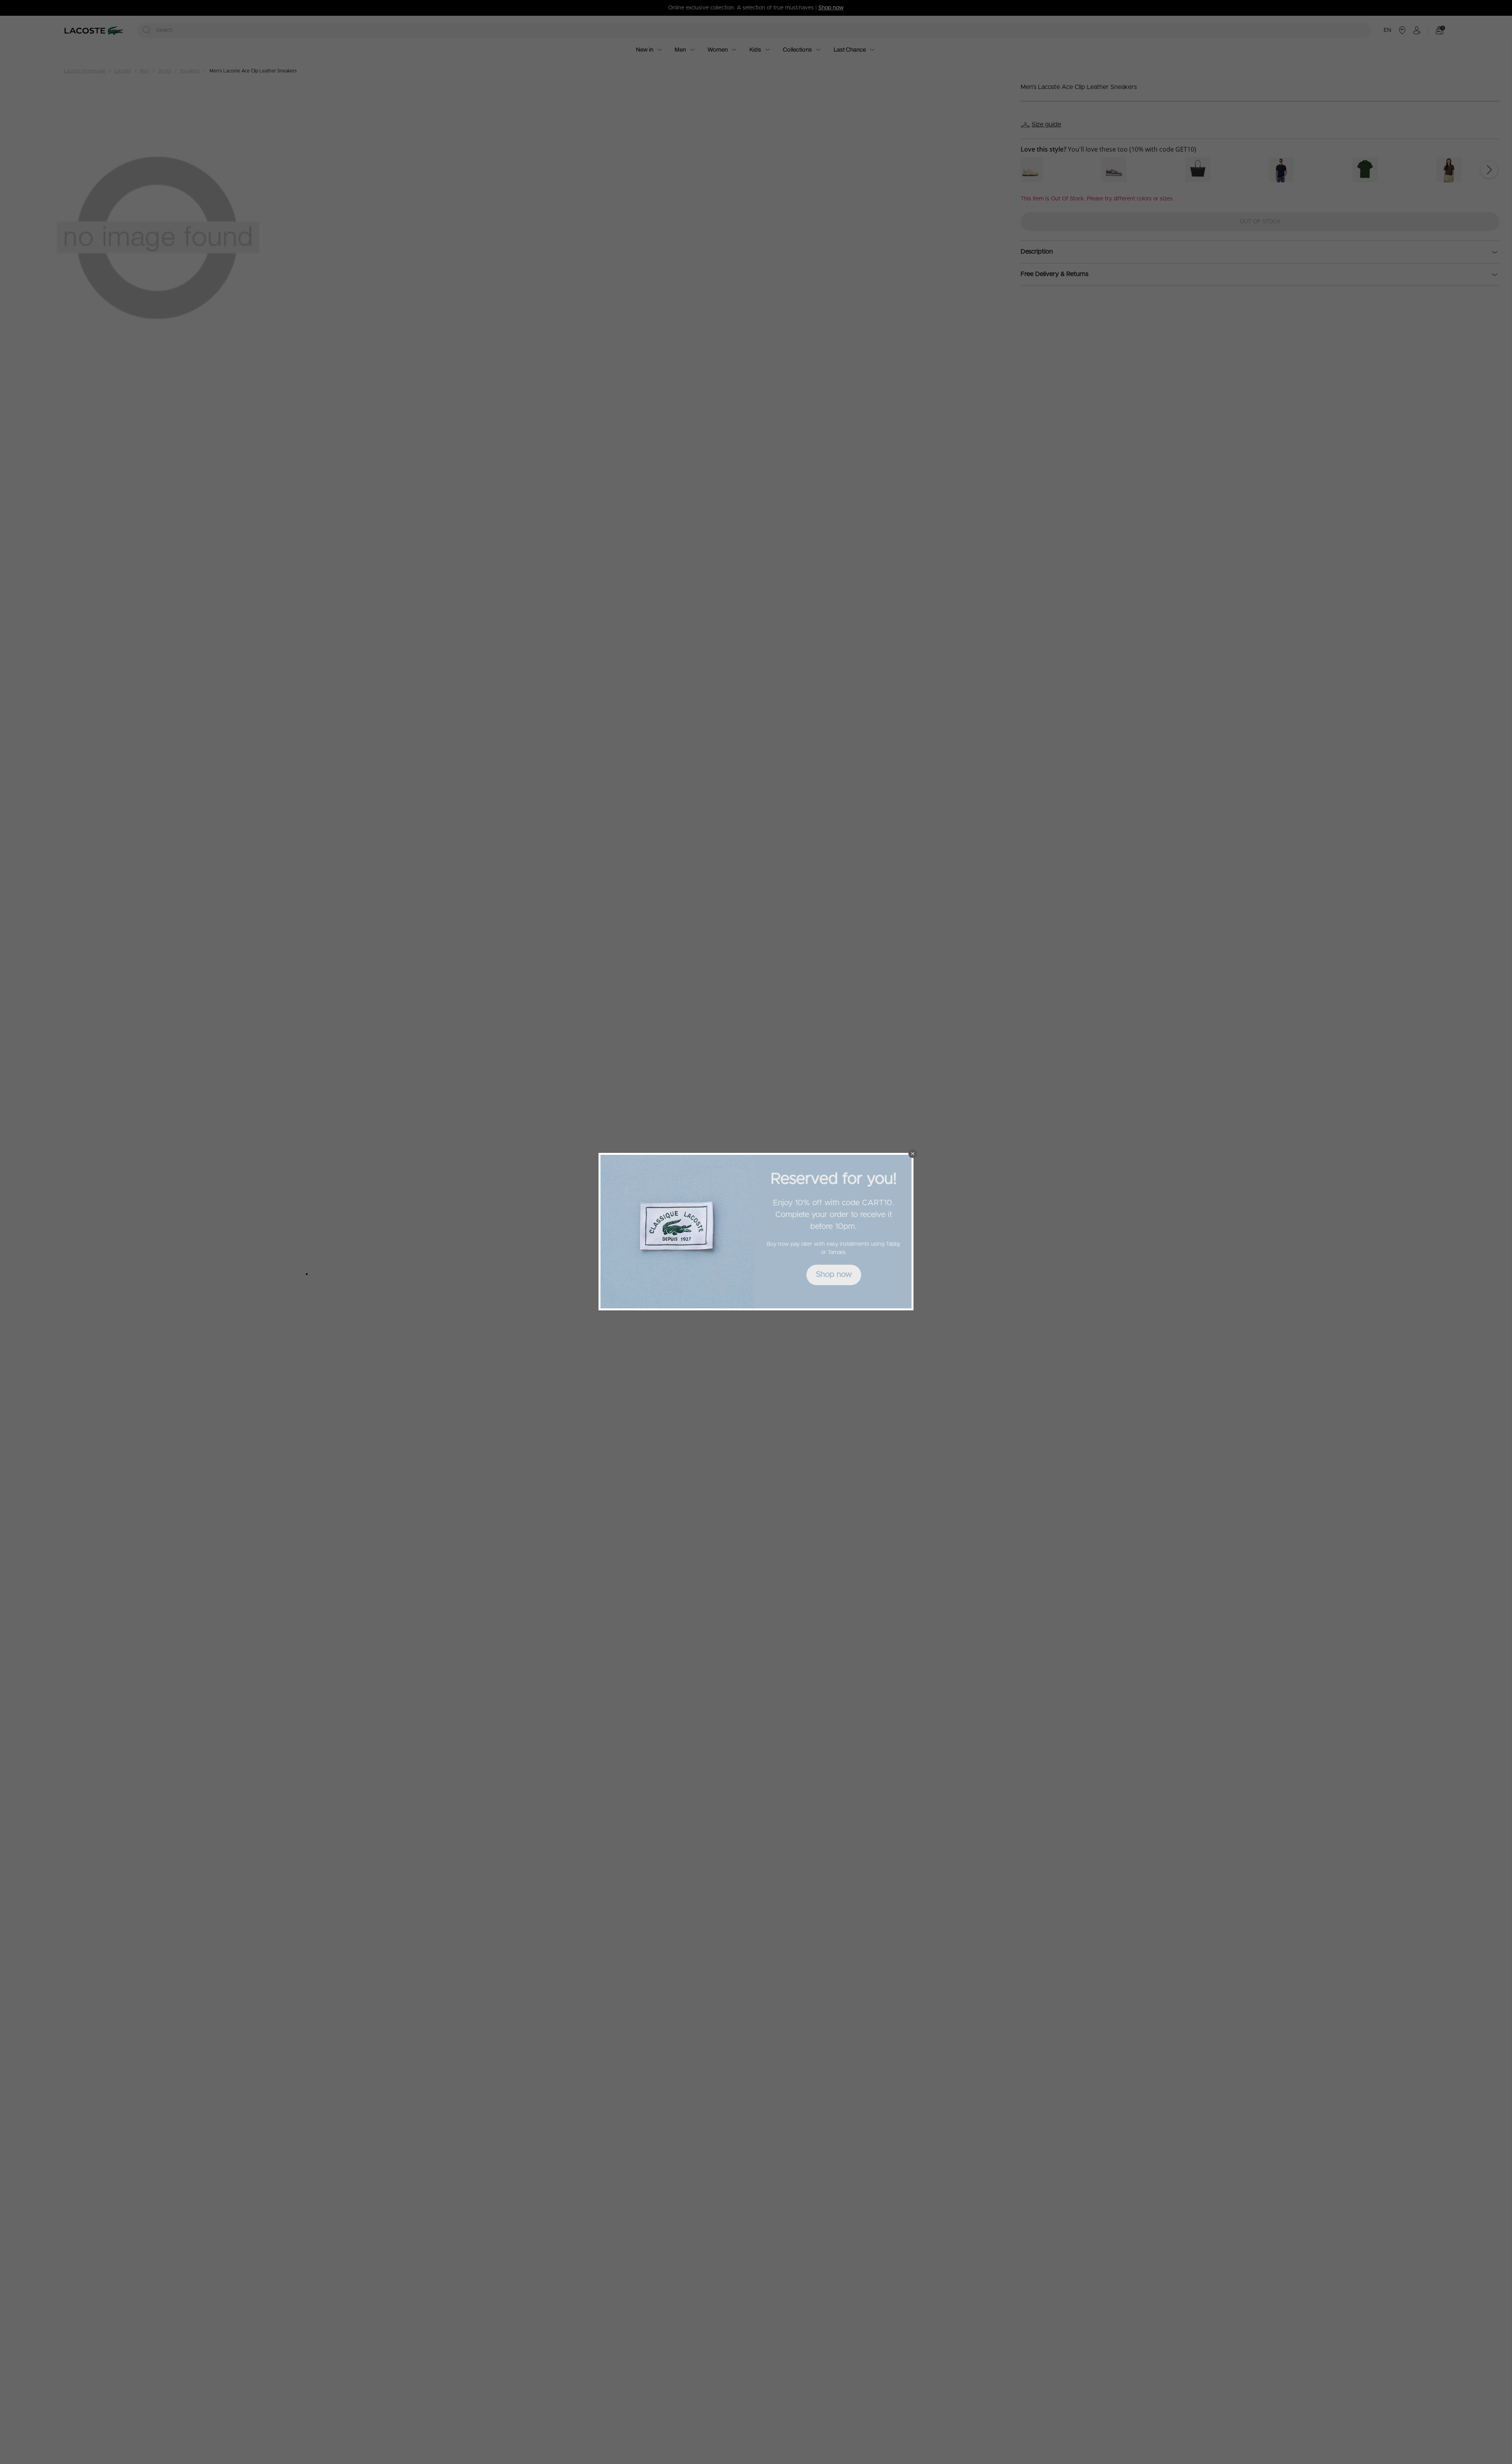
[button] (913, 1154)
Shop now (834, 1275)
